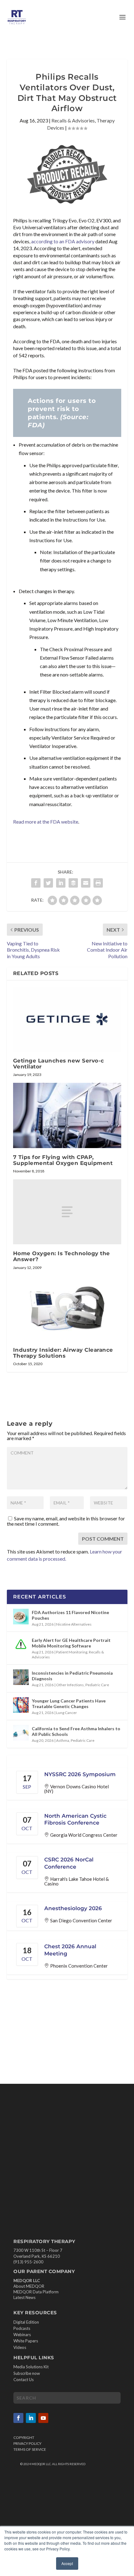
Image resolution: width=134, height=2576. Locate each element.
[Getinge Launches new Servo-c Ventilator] (67, 1019)
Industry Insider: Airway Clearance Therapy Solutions (63, 1353)
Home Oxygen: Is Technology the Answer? (62, 1256)
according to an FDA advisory (63, 241)
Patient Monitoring (72, 1652)
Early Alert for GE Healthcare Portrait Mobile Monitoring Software (71, 1643)
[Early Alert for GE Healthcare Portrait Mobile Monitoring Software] (21, 1644)
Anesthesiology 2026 (73, 1908)
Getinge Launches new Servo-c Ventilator (59, 1064)
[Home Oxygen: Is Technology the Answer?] (67, 1212)
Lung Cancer (67, 1713)
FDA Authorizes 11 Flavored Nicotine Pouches (70, 1615)
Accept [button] (67, 2563)
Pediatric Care (97, 1685)
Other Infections (70, 1685)
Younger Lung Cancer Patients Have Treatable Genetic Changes (69, 1704)
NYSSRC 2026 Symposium (80, 1774)
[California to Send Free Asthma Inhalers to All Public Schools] (21, 1733)
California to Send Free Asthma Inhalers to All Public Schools (76, 1731)
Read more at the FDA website (46, 822)
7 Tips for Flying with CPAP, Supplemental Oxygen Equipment (63, 1160)
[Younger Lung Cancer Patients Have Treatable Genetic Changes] (21, 1705)
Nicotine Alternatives (74, 1624)
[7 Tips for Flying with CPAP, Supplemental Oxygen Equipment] (67, 1115)
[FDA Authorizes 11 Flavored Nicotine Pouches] (21, 1617)
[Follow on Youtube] (43, 2418)
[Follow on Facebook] (18, 2418)
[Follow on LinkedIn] (31, 2418)
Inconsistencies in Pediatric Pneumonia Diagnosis (72, 1676)
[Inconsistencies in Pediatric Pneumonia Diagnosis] (21, 1677)
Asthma (63, 1740)
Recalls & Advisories (73, 120)
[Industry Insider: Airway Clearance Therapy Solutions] (67, 1308)
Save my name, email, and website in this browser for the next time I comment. (66, 1521)
